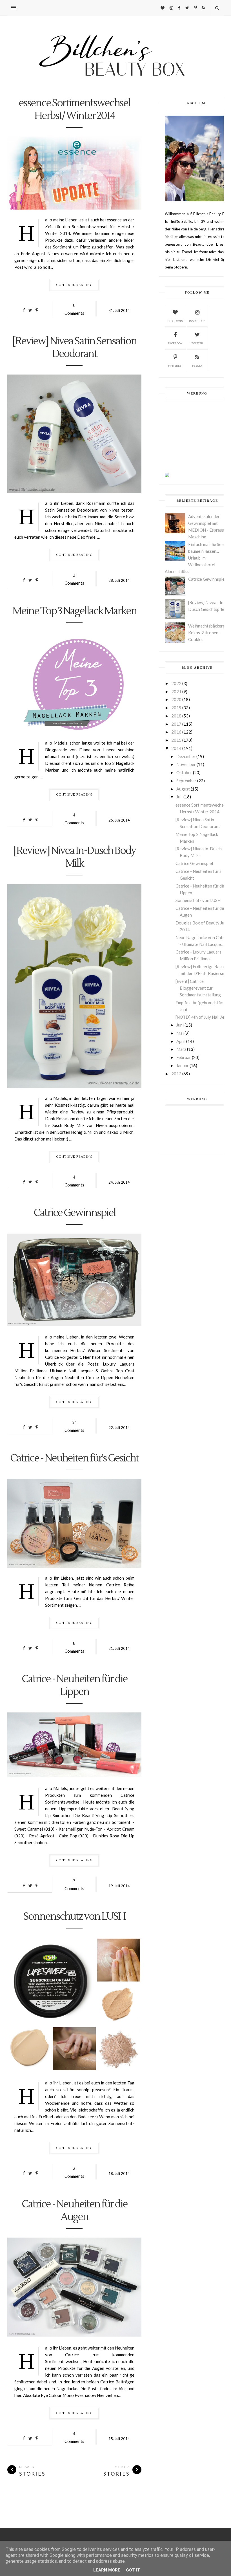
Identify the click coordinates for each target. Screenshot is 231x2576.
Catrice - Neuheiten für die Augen (75, 2211)
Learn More (107, 2570)
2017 (176, 724)
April (181, 1041)
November (186, 764)
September (186, 781)
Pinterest (175, 366)
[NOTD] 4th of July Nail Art (201, 1017)
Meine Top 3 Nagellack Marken (75, 611)
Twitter (197, 343)
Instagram (197, 321)
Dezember (186, 756)
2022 (176, 683)
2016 (176, 732)
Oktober (184, 772)
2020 (176, 699)
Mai (180, 1033)
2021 (176, 692)
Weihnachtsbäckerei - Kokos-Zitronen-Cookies (208, 633)
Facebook (175, 343)
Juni (180, 1025)
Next (12, 1280)
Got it (133, 2570)
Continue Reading (74, 285)
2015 (176, 740)
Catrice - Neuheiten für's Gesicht (74, 1458)
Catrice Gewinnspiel (75, 1213)
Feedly (197, 366)
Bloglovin (175, 321)
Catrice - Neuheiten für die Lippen (75, 1686)
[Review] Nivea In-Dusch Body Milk (74, 857)
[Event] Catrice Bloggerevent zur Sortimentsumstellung (198, 988)
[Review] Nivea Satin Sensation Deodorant (74, 348)
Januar (183, 1065)
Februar (184, 1057)
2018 (176, 716)
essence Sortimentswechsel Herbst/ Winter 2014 (74, 110)
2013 (176, 1074)
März (181, 1049)
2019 (176, 708)
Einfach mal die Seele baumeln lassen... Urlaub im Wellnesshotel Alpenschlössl (196, 558)
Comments (74, 309)
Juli (179, 797)
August (183, 789)
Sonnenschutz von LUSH (74, 1917)
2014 (176, 748)
